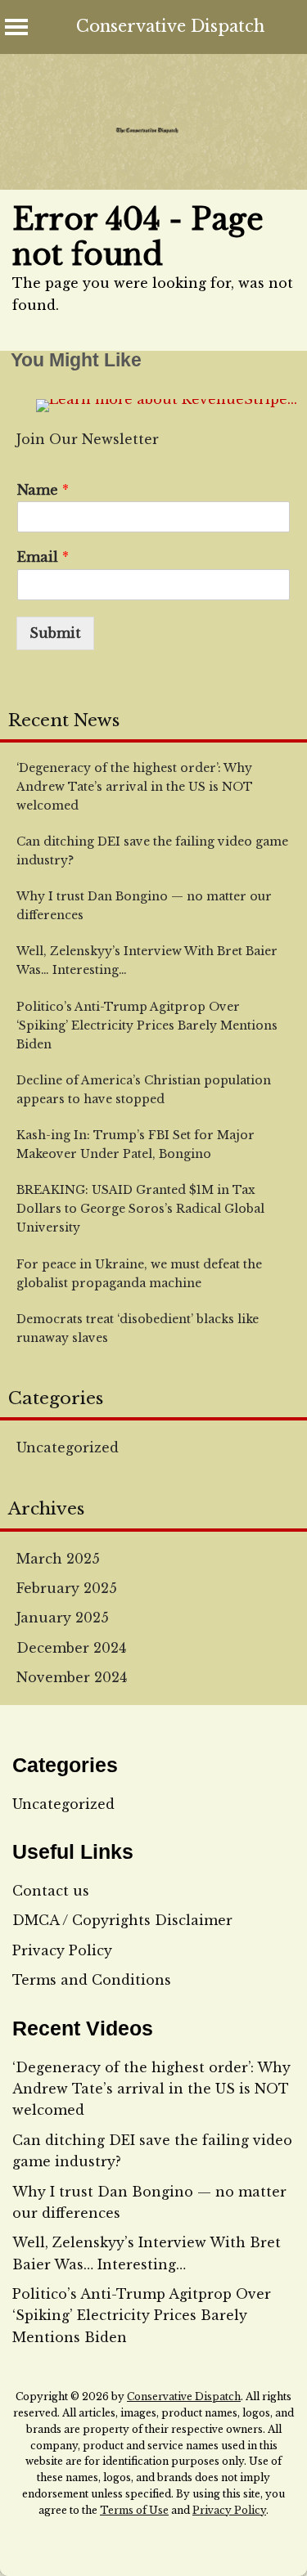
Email (43, 557)
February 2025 (67, 1588)
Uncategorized (68, 1447)
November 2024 (72, 1677)
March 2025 (58, 1559)
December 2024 (71, 1648)
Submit (55, 633)
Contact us (51, 1891)
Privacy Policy (62, 1950)
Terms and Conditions (92, 1980)
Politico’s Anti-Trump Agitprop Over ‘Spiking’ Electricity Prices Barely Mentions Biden (142, 2316)
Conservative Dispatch (170, 26)
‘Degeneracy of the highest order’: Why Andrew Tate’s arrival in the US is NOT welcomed (151, 2089)
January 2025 (63, 1618)
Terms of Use (134, 2510)
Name (43, 490)
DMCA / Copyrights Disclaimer (122, 1920)
